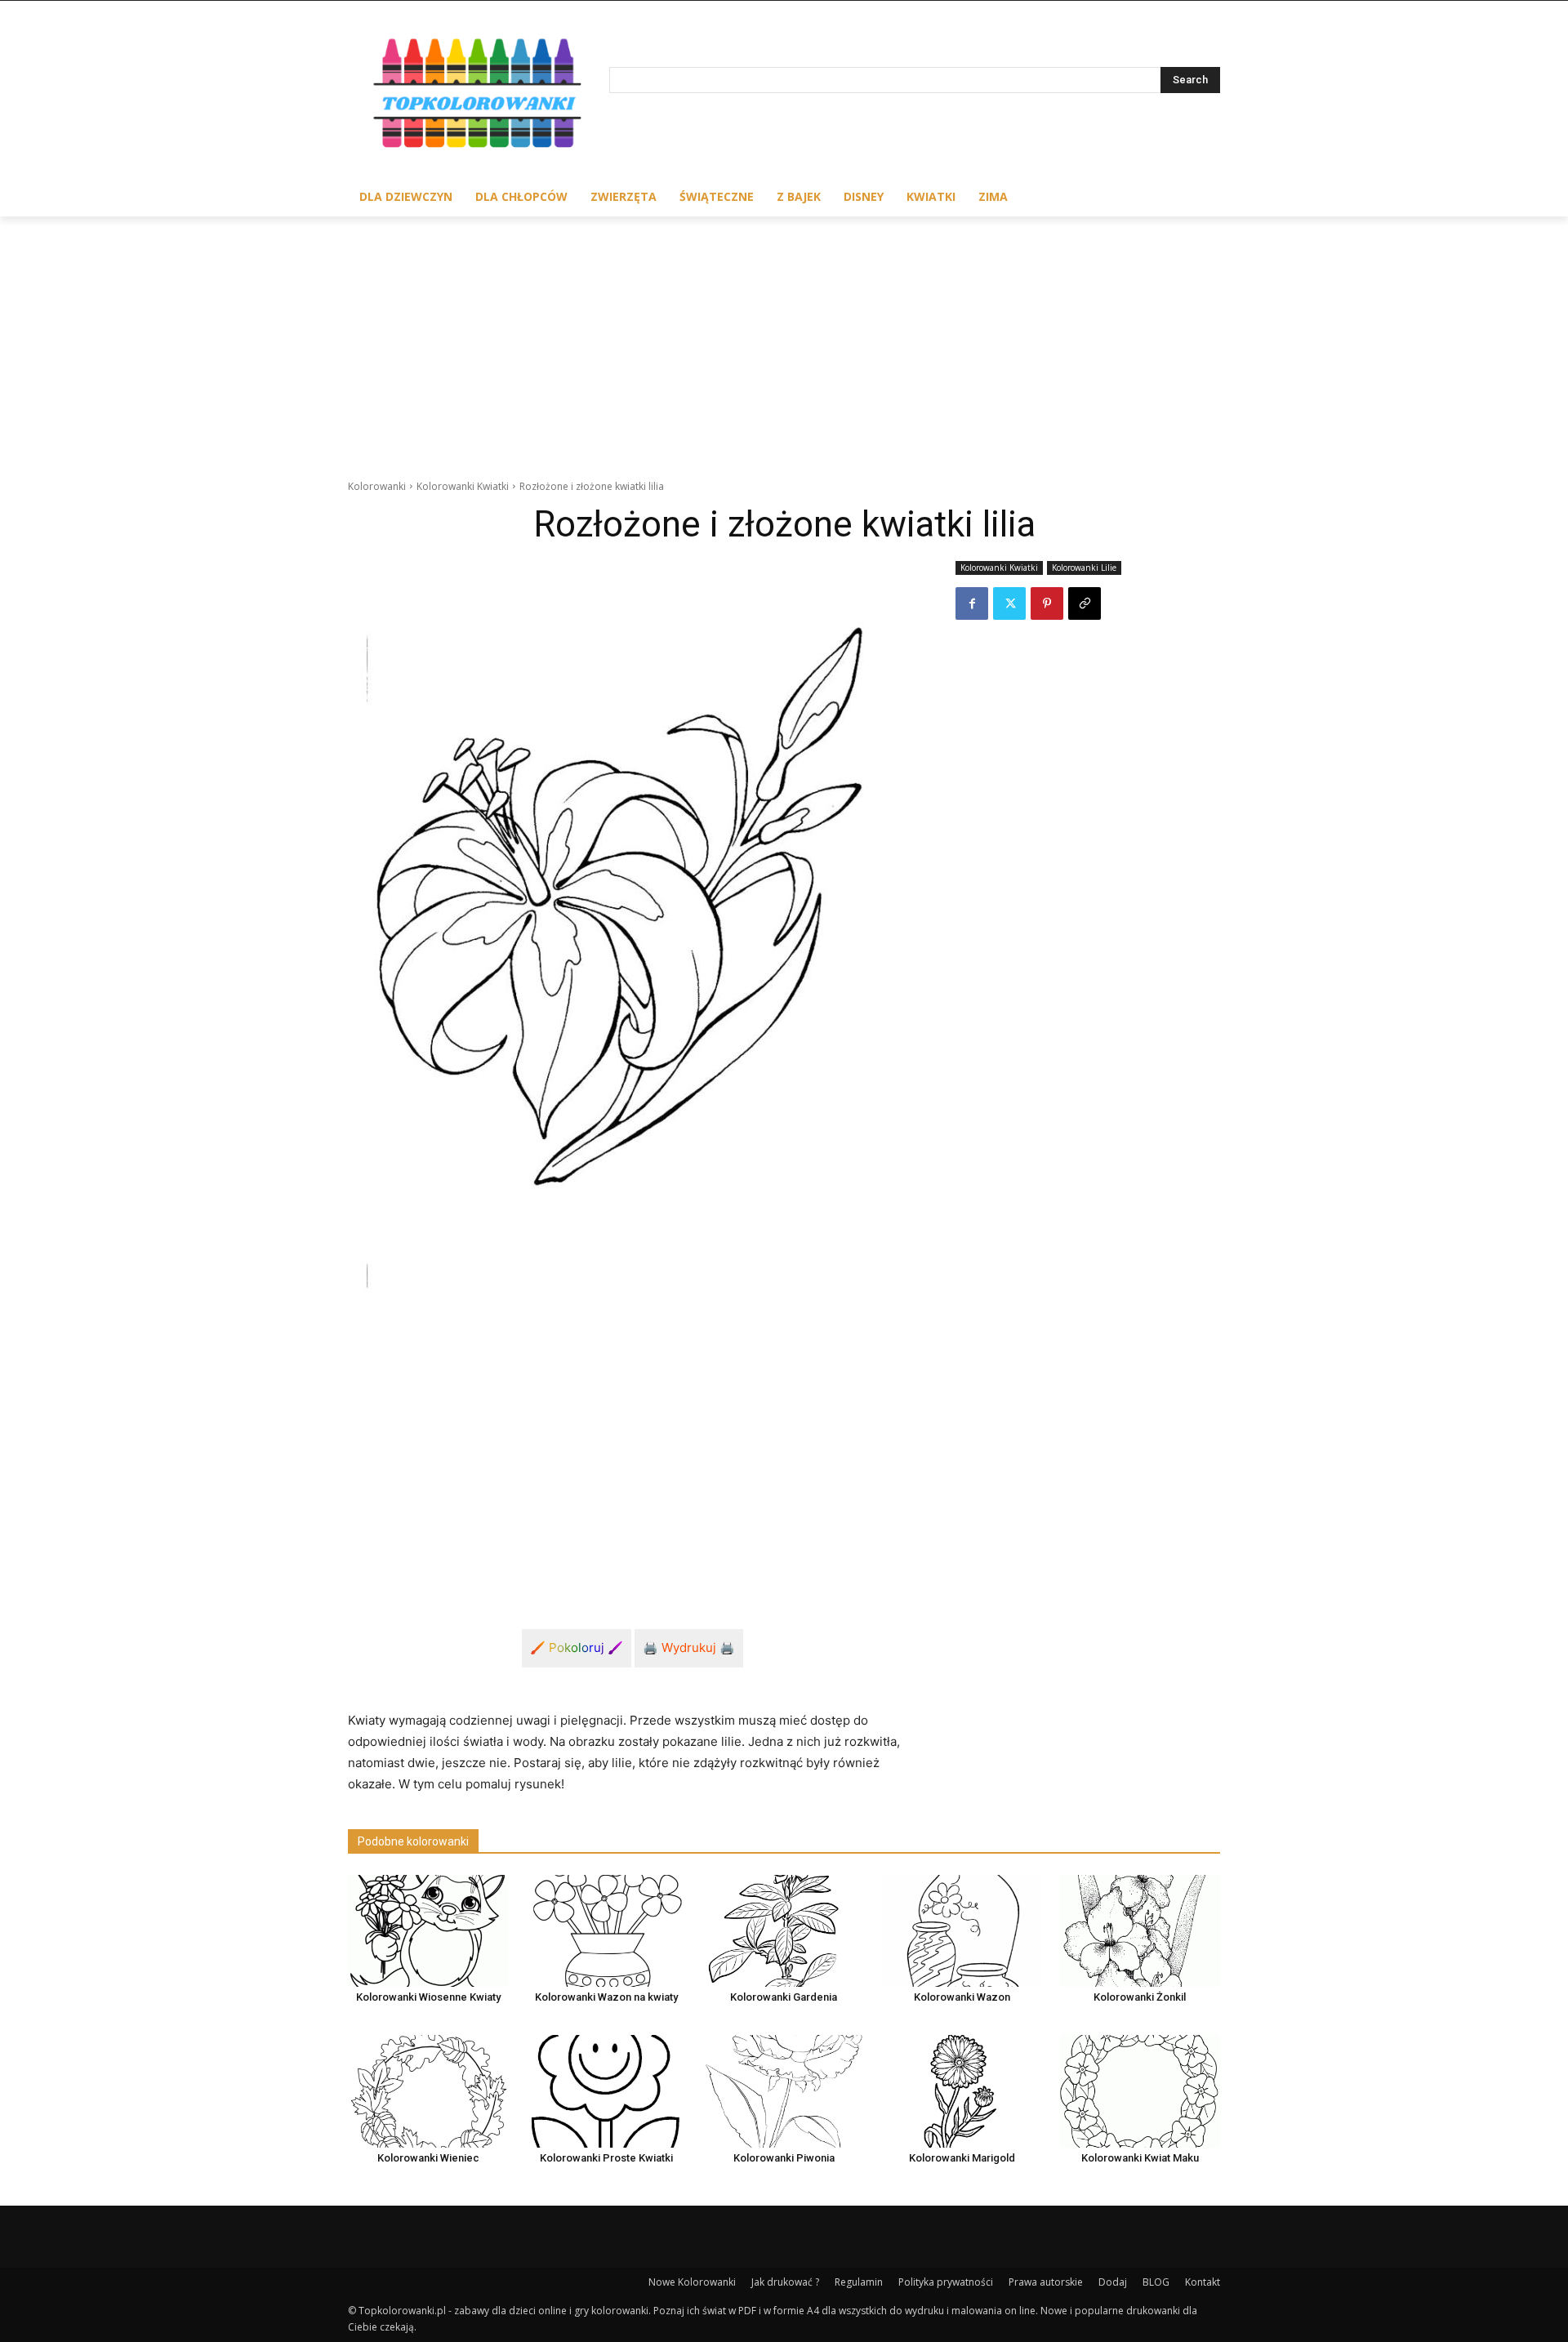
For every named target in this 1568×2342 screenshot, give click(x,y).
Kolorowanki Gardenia (784, 1997)
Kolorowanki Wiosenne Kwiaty (428, 1997)
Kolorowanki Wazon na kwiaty (606, 1997)
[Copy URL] (1085, 603)
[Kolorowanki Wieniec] (428, 2091)
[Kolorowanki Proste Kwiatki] (606, 2091)
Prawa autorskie (1046, 2282)
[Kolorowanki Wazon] (962, 1931)
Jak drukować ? (785, 2282)
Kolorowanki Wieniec (428, 2158)
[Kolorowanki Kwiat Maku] (1140, 2091)
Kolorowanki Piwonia (784, 2158)
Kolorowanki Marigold (962, 2158)
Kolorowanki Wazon (962, 1997)
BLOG (1156, 2282)
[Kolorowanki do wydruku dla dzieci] (479, 97)
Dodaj (1113, 2282)
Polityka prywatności (946, 2282)
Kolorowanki (377, 486)
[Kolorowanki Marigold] (962, 2091)
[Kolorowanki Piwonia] (784, 2091)
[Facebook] (972, 603)
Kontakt (1203, 2282)
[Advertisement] (784, 339)
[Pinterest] (1047, 603)
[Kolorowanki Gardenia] (784, 1931)
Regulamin (859, 2282)
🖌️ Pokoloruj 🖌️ (577, 1647)
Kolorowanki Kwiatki (463, 486)
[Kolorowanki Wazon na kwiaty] (606, 1931)
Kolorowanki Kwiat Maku (1140, 2158)
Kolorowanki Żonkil (1140, 1997)
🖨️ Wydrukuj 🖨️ (689, 1647)
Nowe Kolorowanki (692, 2282)
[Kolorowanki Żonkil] (1140, 1931)
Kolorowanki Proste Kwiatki (606, 2158)
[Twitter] (1009, 603)
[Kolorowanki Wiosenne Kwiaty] (428, 1931)
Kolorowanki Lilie (1084, 568)
